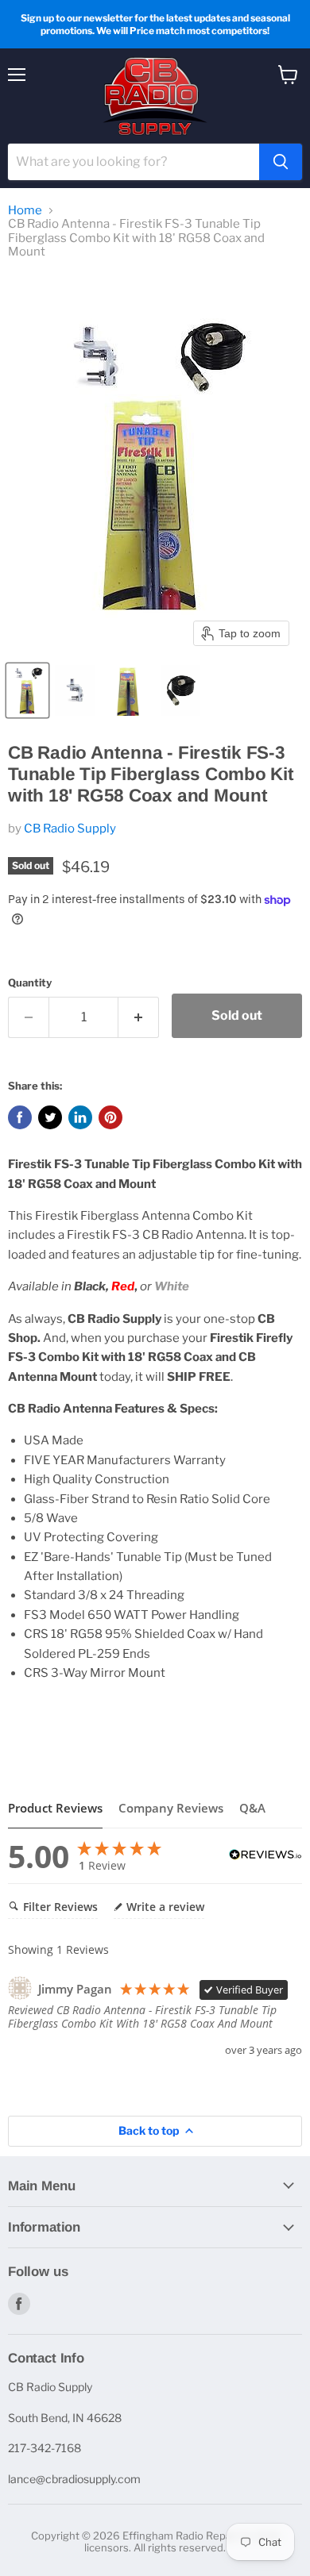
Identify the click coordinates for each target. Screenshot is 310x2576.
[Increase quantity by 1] (139, 1017)
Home (25, 211)
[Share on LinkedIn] (80, 1117)
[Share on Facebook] (20, 1117)
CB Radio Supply (70, 829)
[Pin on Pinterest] (110, 1117)
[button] (27, 690)
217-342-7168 (45, 2448)
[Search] (281, 162)
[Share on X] (50, 1117)
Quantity (30, 983)
